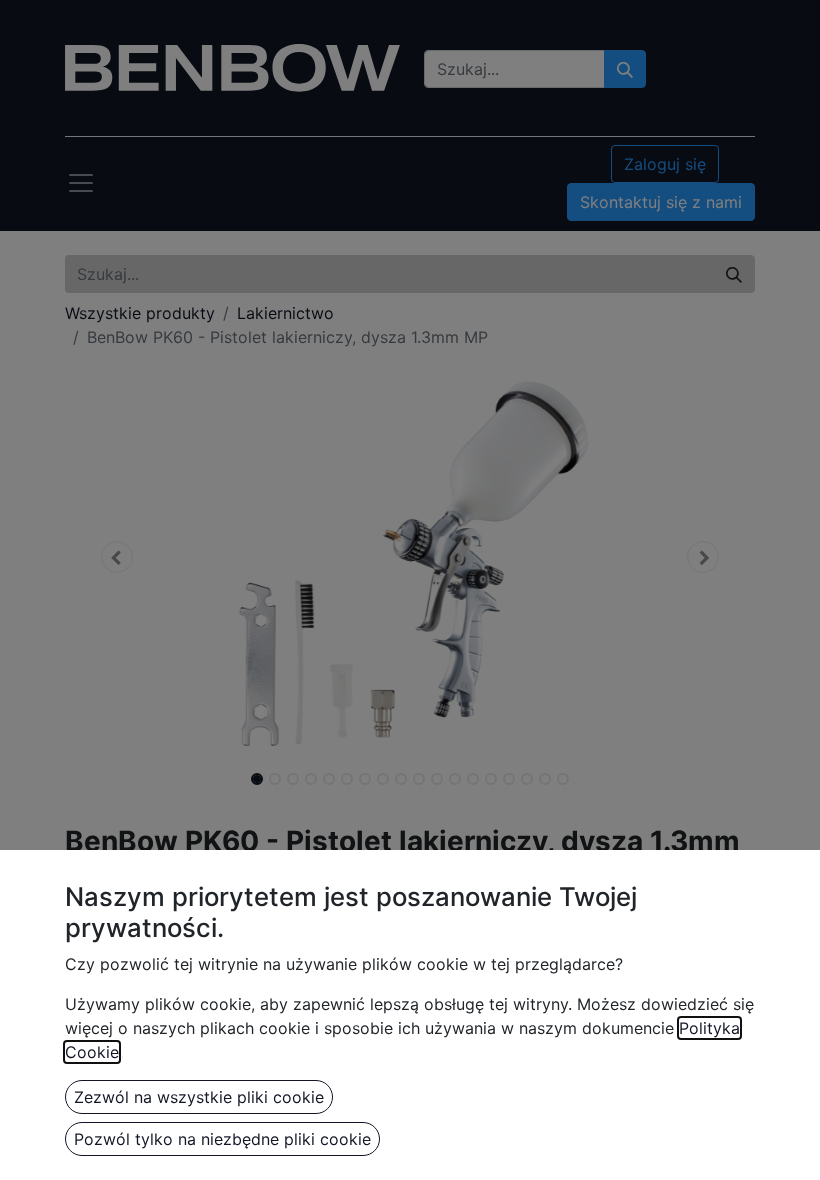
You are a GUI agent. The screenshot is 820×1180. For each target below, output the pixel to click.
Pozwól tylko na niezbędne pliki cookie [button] (222, 1139)
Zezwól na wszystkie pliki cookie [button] (199, 1097)
